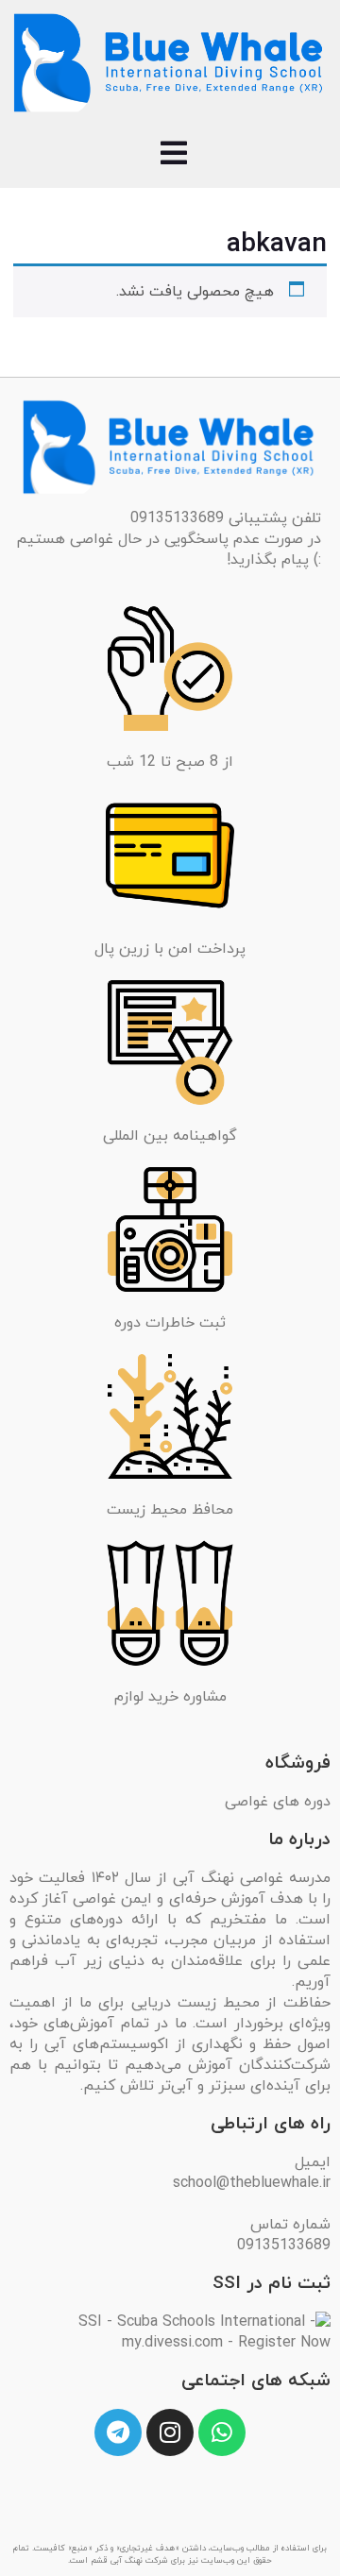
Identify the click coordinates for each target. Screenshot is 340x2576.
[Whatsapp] (222, 2432)
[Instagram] (170, 2432)
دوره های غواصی (278, 1802)
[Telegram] (118, 2432)
